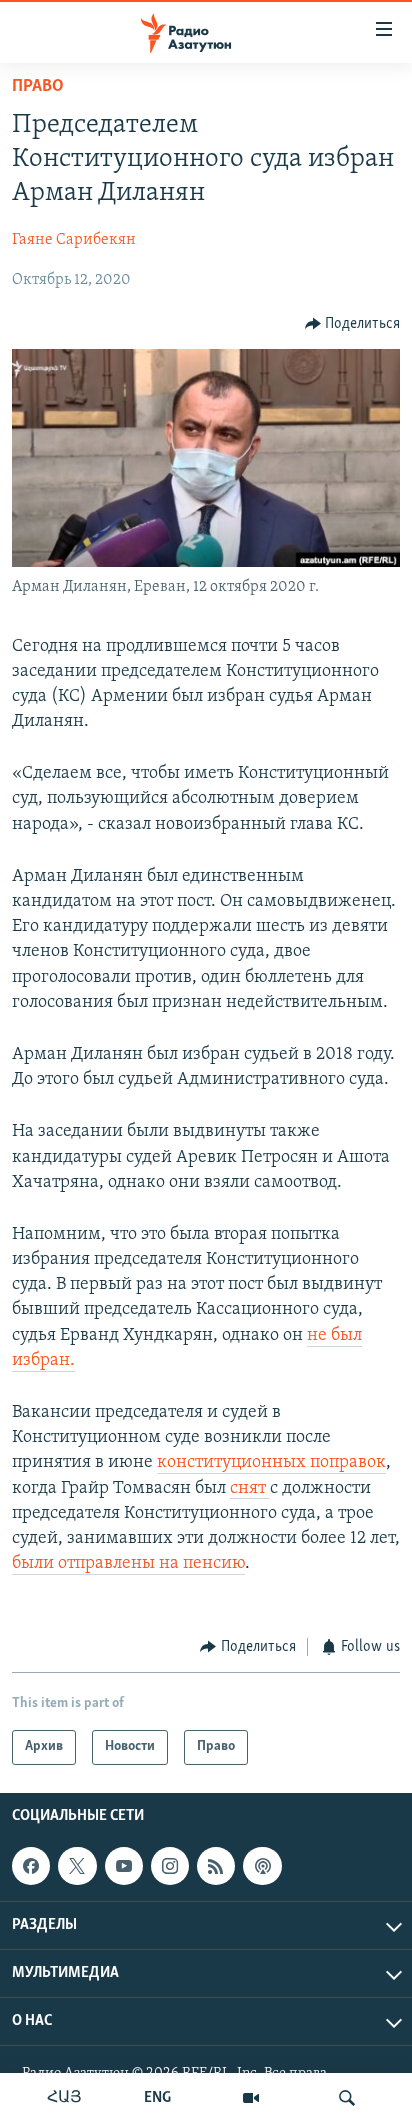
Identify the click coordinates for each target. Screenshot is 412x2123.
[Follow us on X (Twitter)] (77, 1866)
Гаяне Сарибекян (74, 240)
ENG (157, 2098)
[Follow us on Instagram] (170, 1866)
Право (38, 87)
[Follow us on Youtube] (124, 1866)
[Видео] (251, 2098)
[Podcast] (262, 1866)
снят (250, 1489)
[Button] (353, 324)
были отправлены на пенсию (128, 1564)
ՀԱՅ (64, 2098)
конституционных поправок (271, 1463)
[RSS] (216, 1866)
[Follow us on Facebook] (31, 1866)
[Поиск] (347, 2098)
